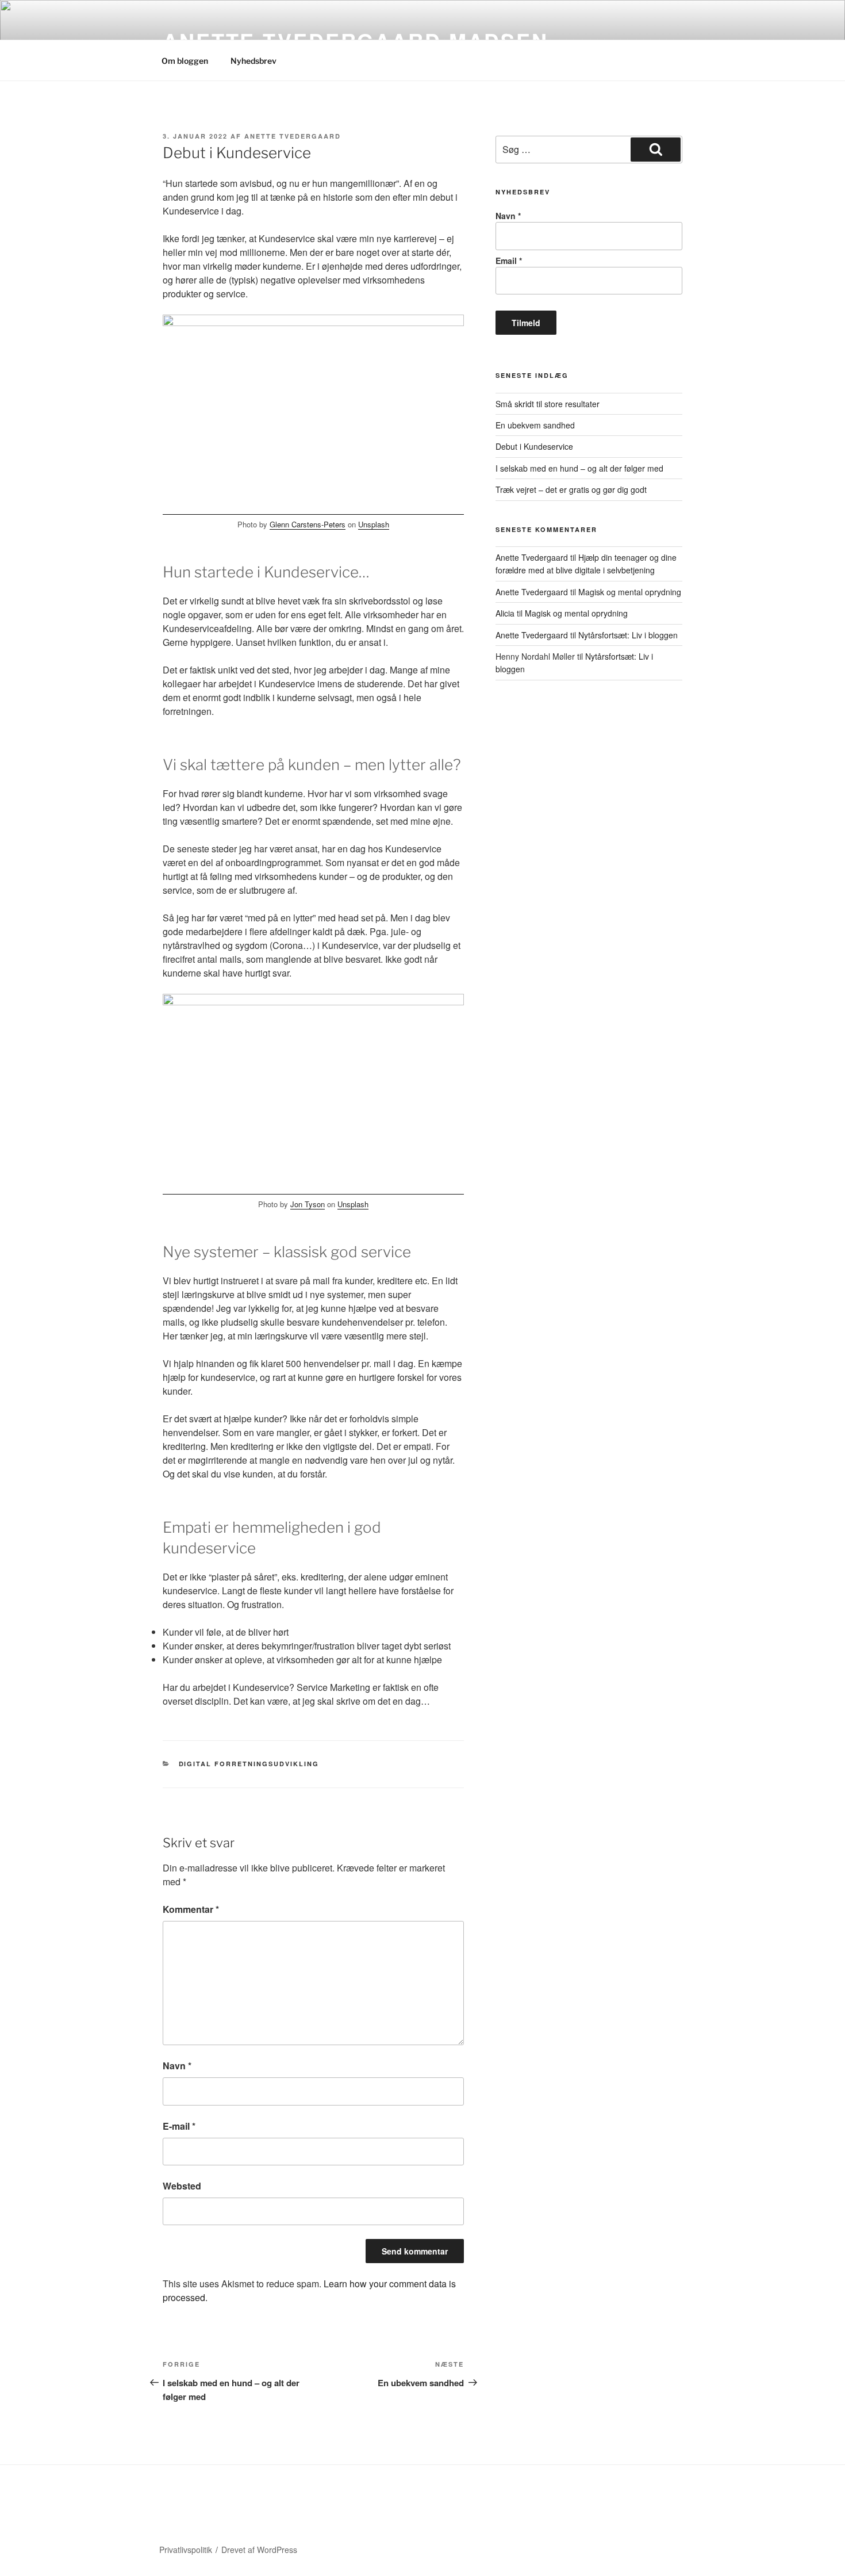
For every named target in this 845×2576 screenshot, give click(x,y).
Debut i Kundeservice (534, 446)
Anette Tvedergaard (293, 136)
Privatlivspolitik (186, 2550)
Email (509, 261)
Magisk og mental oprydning (630, 592)
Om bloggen (185, 61)
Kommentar (191, 1909)
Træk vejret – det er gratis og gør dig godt (571, 489)
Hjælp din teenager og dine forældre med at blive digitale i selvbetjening (586, 564)
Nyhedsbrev (253, 61)
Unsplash (374, 524)
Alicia (505, 613)
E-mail (179, 2126)
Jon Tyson (308, 1204)
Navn (177, 2066)
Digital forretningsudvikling (249, 1764)
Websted (182, 2186)
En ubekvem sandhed (535, 425)
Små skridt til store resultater (548, 404)
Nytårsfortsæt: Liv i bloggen (628, 635)
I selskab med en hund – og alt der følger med (579, 468)
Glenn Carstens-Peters (308, 524)
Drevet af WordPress (259, 2550)
